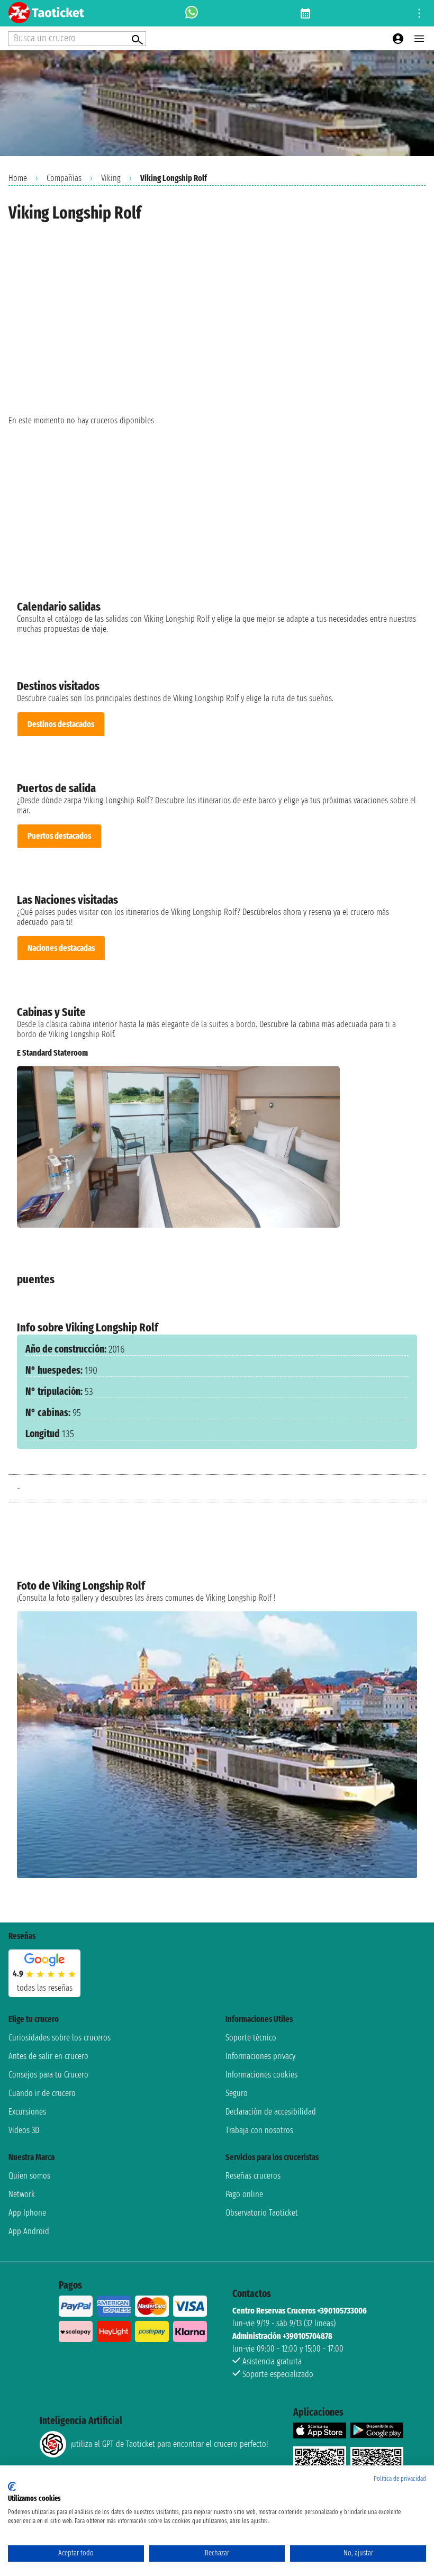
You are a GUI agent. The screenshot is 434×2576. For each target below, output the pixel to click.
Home (18, 178)
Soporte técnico (251, 2038)
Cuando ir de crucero (42, 2093)
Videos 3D (24, 2130)
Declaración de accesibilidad (271, 2112)
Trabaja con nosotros (259, 2130)
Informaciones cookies (261, 2075)
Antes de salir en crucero (48, 2056)
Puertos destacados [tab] (59, 836)
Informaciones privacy (260, 2056)
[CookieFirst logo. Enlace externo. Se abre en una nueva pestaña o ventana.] (12, 2487)
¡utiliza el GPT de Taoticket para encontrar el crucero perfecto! (169, 2444)
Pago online (244, 2194)
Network (22, 2194)
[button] (405, 1147)
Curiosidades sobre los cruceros (60, 2038)
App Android (29, 2231)
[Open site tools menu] (419, 13)
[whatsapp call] (192, 13)
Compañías (64, 178)
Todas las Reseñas (45, 1988)
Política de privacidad (400, 2479)
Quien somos (29, 2176)
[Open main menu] (419, 39)
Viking (111, 178)
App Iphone (27, 2213)
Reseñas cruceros (253, 2176)
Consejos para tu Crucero (48, 2075)
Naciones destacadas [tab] (61, 948)
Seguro (237, 2093)
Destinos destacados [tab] (61, 724)
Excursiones (27, 2112)
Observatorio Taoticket (262, 2213)
